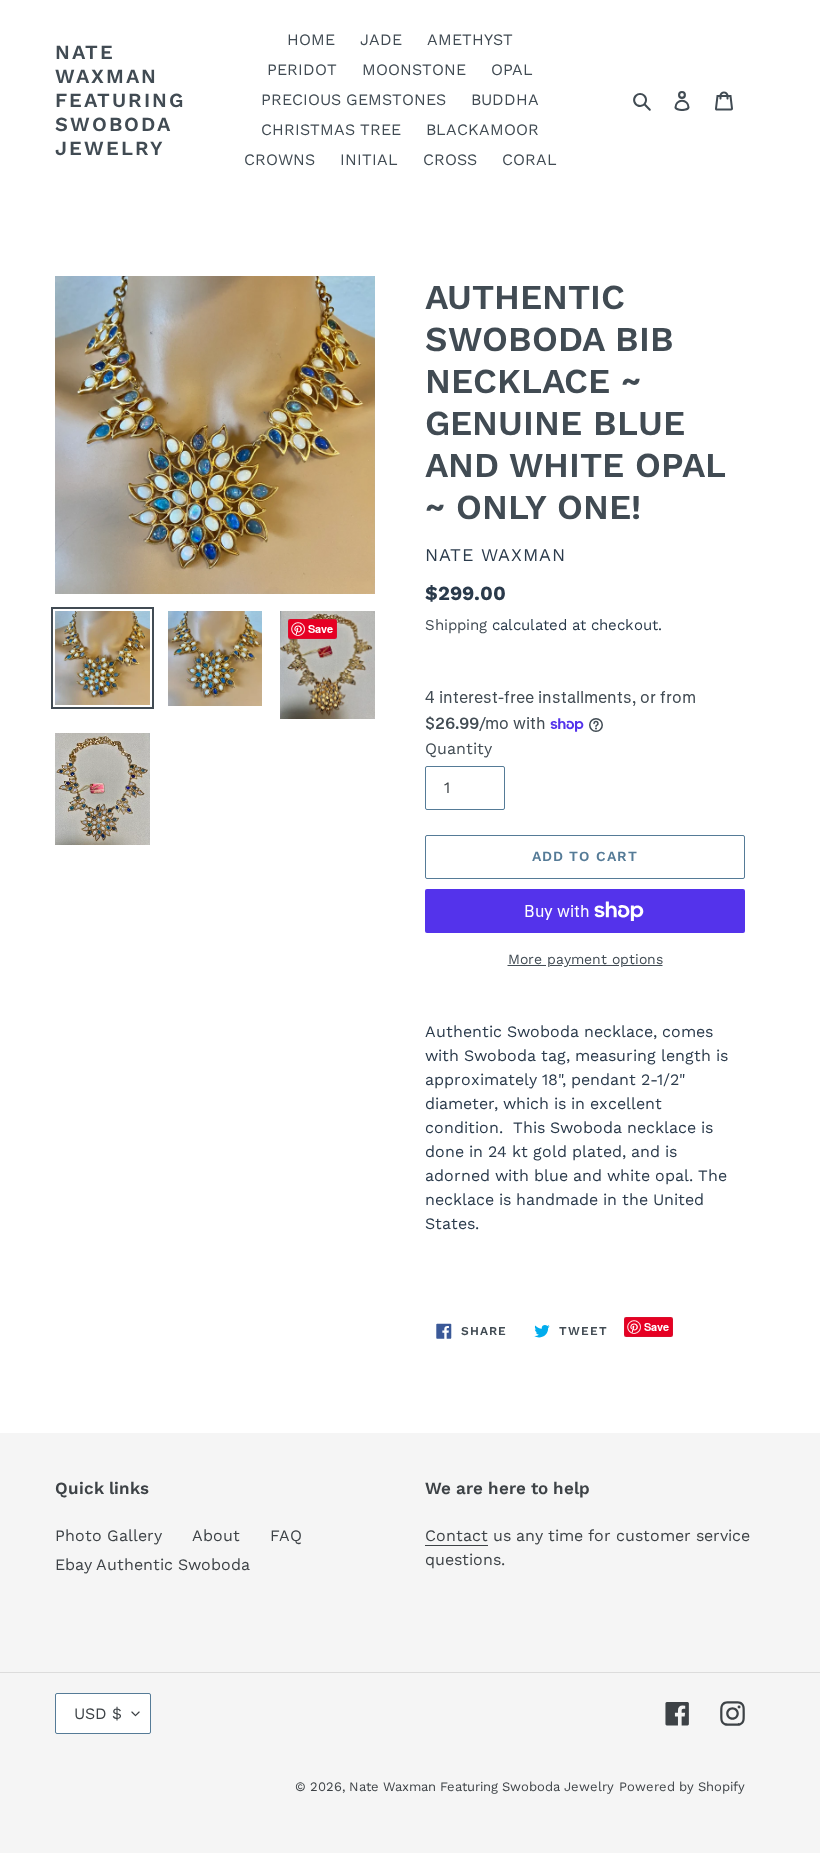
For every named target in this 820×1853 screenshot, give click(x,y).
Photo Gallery (108, 1535)
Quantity (458, 748)
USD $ (98, 1713)
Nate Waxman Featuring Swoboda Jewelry (120, 100)
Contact (456, 1535)
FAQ (286, 1535)
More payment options (585, 959)
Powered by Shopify (682, 1786)
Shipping (456, 625)
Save (656, 1326)
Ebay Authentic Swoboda (152, 1564)
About (216, 1535)
